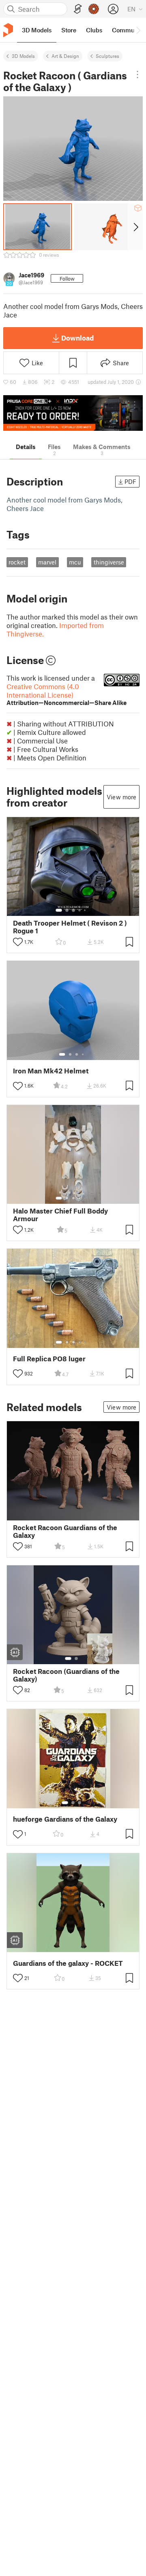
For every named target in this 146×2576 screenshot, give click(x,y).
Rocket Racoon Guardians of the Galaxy (65, 1531)
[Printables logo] (8, 30)
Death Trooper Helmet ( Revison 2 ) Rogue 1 (70, 927)
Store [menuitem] (69, 30)
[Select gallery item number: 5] (86, 910)
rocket (17, 562)
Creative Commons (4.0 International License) (67, 694)
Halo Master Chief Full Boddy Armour (60, 1215)
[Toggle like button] (18, 942)
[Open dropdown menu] (137, 75)
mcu (75, 562)
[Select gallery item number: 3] (73, 910)
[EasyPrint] (78, 9)
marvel (47, 562)
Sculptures (107, 56)
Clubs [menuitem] (94, 30)
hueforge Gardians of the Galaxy (65, 1819)
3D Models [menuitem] (37, 30)
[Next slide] (135, 227)
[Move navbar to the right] (138, 30)
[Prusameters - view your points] (94, 9)
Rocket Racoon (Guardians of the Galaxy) (66, 1675)
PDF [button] (130, 481)
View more (121, 797)
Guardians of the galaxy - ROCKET (68, 1963)
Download (77, 338)
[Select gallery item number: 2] (67, 910)
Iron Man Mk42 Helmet (51, 1071)
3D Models (23, 56)
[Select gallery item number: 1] (59, 910)
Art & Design (65, 56)
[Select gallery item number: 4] (80, 910)
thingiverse (109, 562)
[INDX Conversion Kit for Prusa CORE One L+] (73, 413)
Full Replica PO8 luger (49, 1359)
